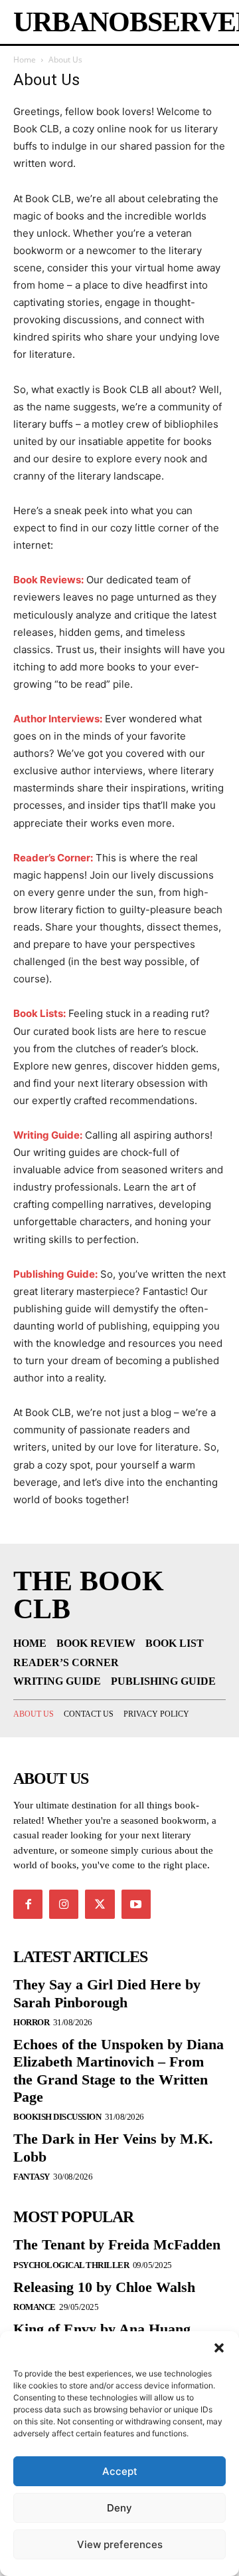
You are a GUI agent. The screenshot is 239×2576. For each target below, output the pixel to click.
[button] (219, 2348)
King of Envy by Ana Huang (102, 2329)
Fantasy (32, 2177)
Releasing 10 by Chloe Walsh (104, 2287)
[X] (100, 1904)
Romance (35, 2307)
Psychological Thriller (71, 2265)
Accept (120, 2471)
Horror (31, 2022)
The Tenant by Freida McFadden (117, 2244)
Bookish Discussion (57, 2117)
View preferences (120, 2544)
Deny (119, 2508)
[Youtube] (136, 1904)
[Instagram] (64, 1904)
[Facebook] (28, 1904)
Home (25, 60)
